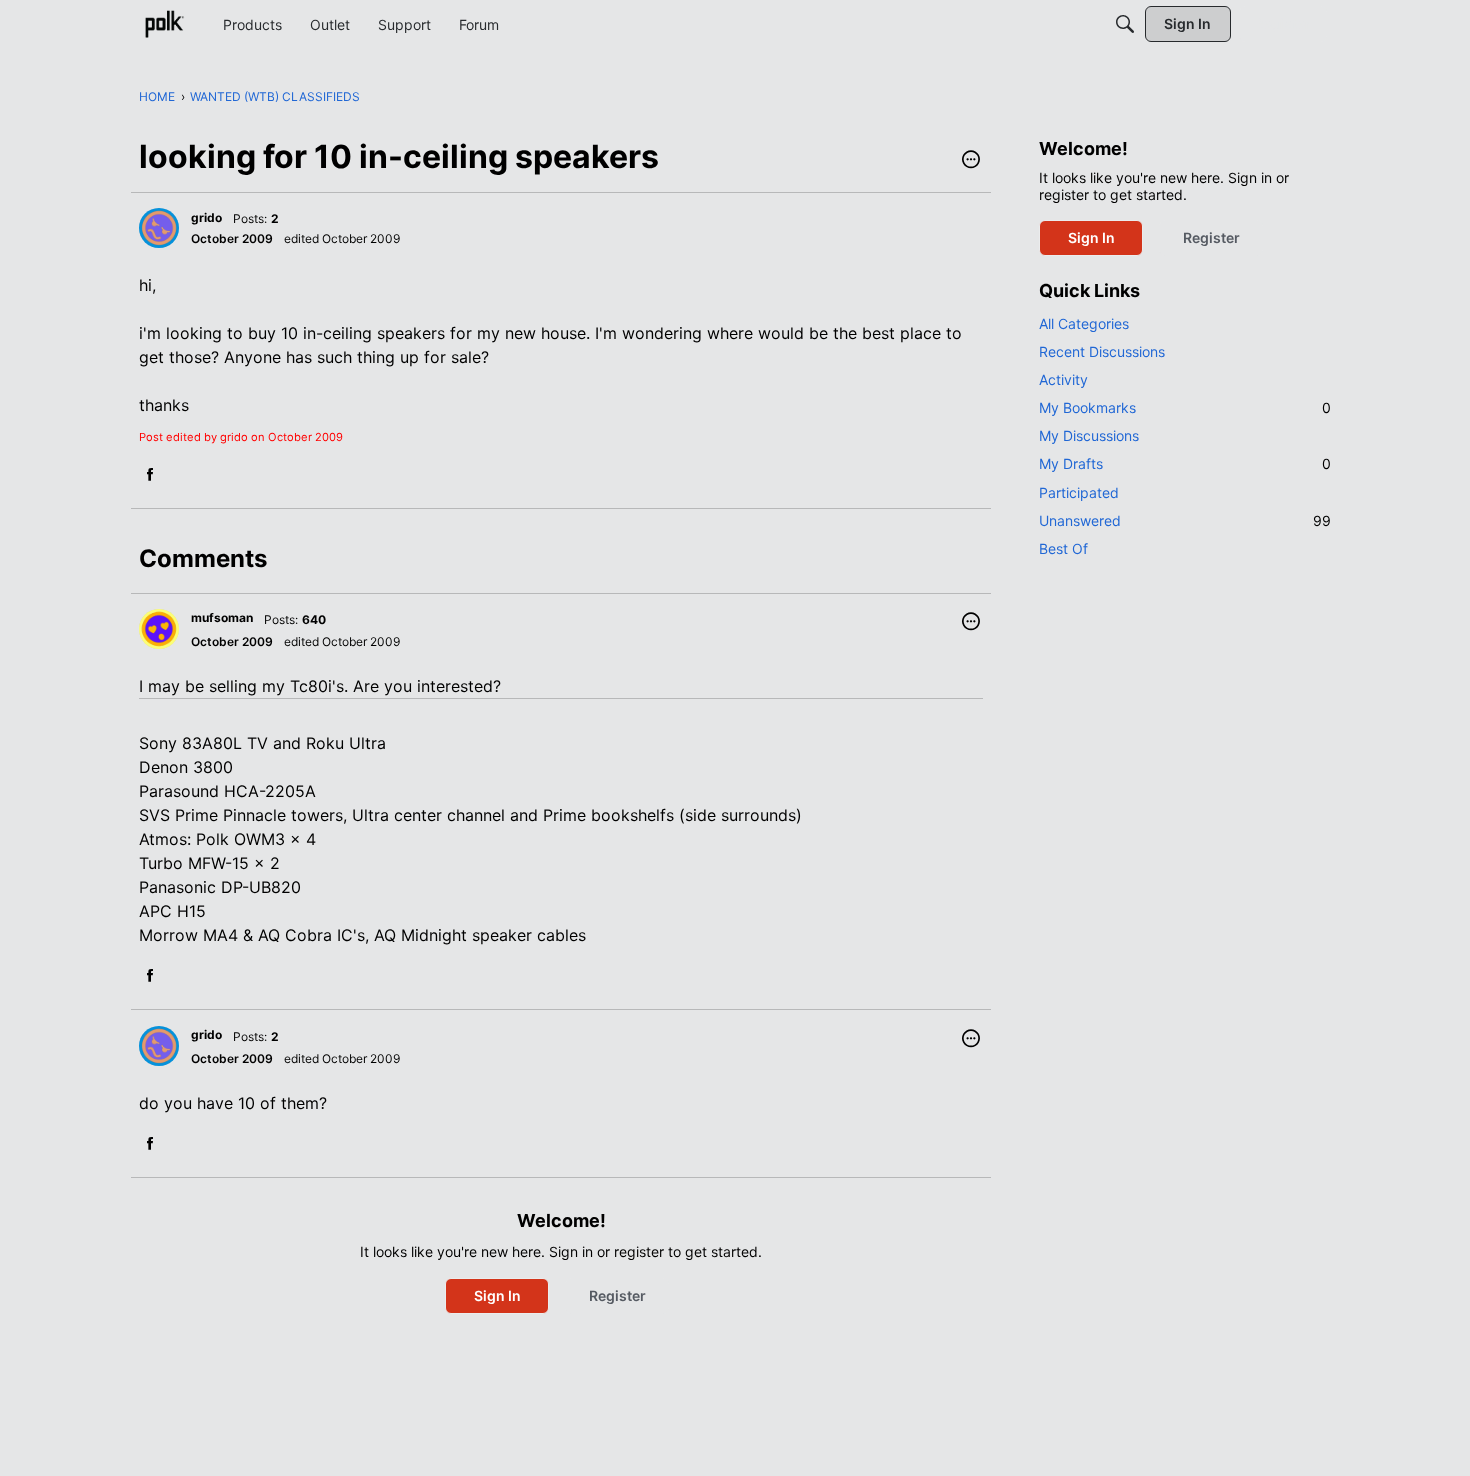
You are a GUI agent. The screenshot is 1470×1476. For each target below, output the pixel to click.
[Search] (1125, 24)
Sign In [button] (497, 1295)
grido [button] (206, 217)
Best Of (1063, 548)
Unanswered (1185, 520)
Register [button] (617, 1295)
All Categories (1084, 323)
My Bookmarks (1185, 407)
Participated (1079, 492)
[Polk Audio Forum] (164, 24)
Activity (1063, 379)
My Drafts (1185, 463)
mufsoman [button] (222, 617)
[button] (971, 161)
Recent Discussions (1102, 351)
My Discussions (1089, 435)
